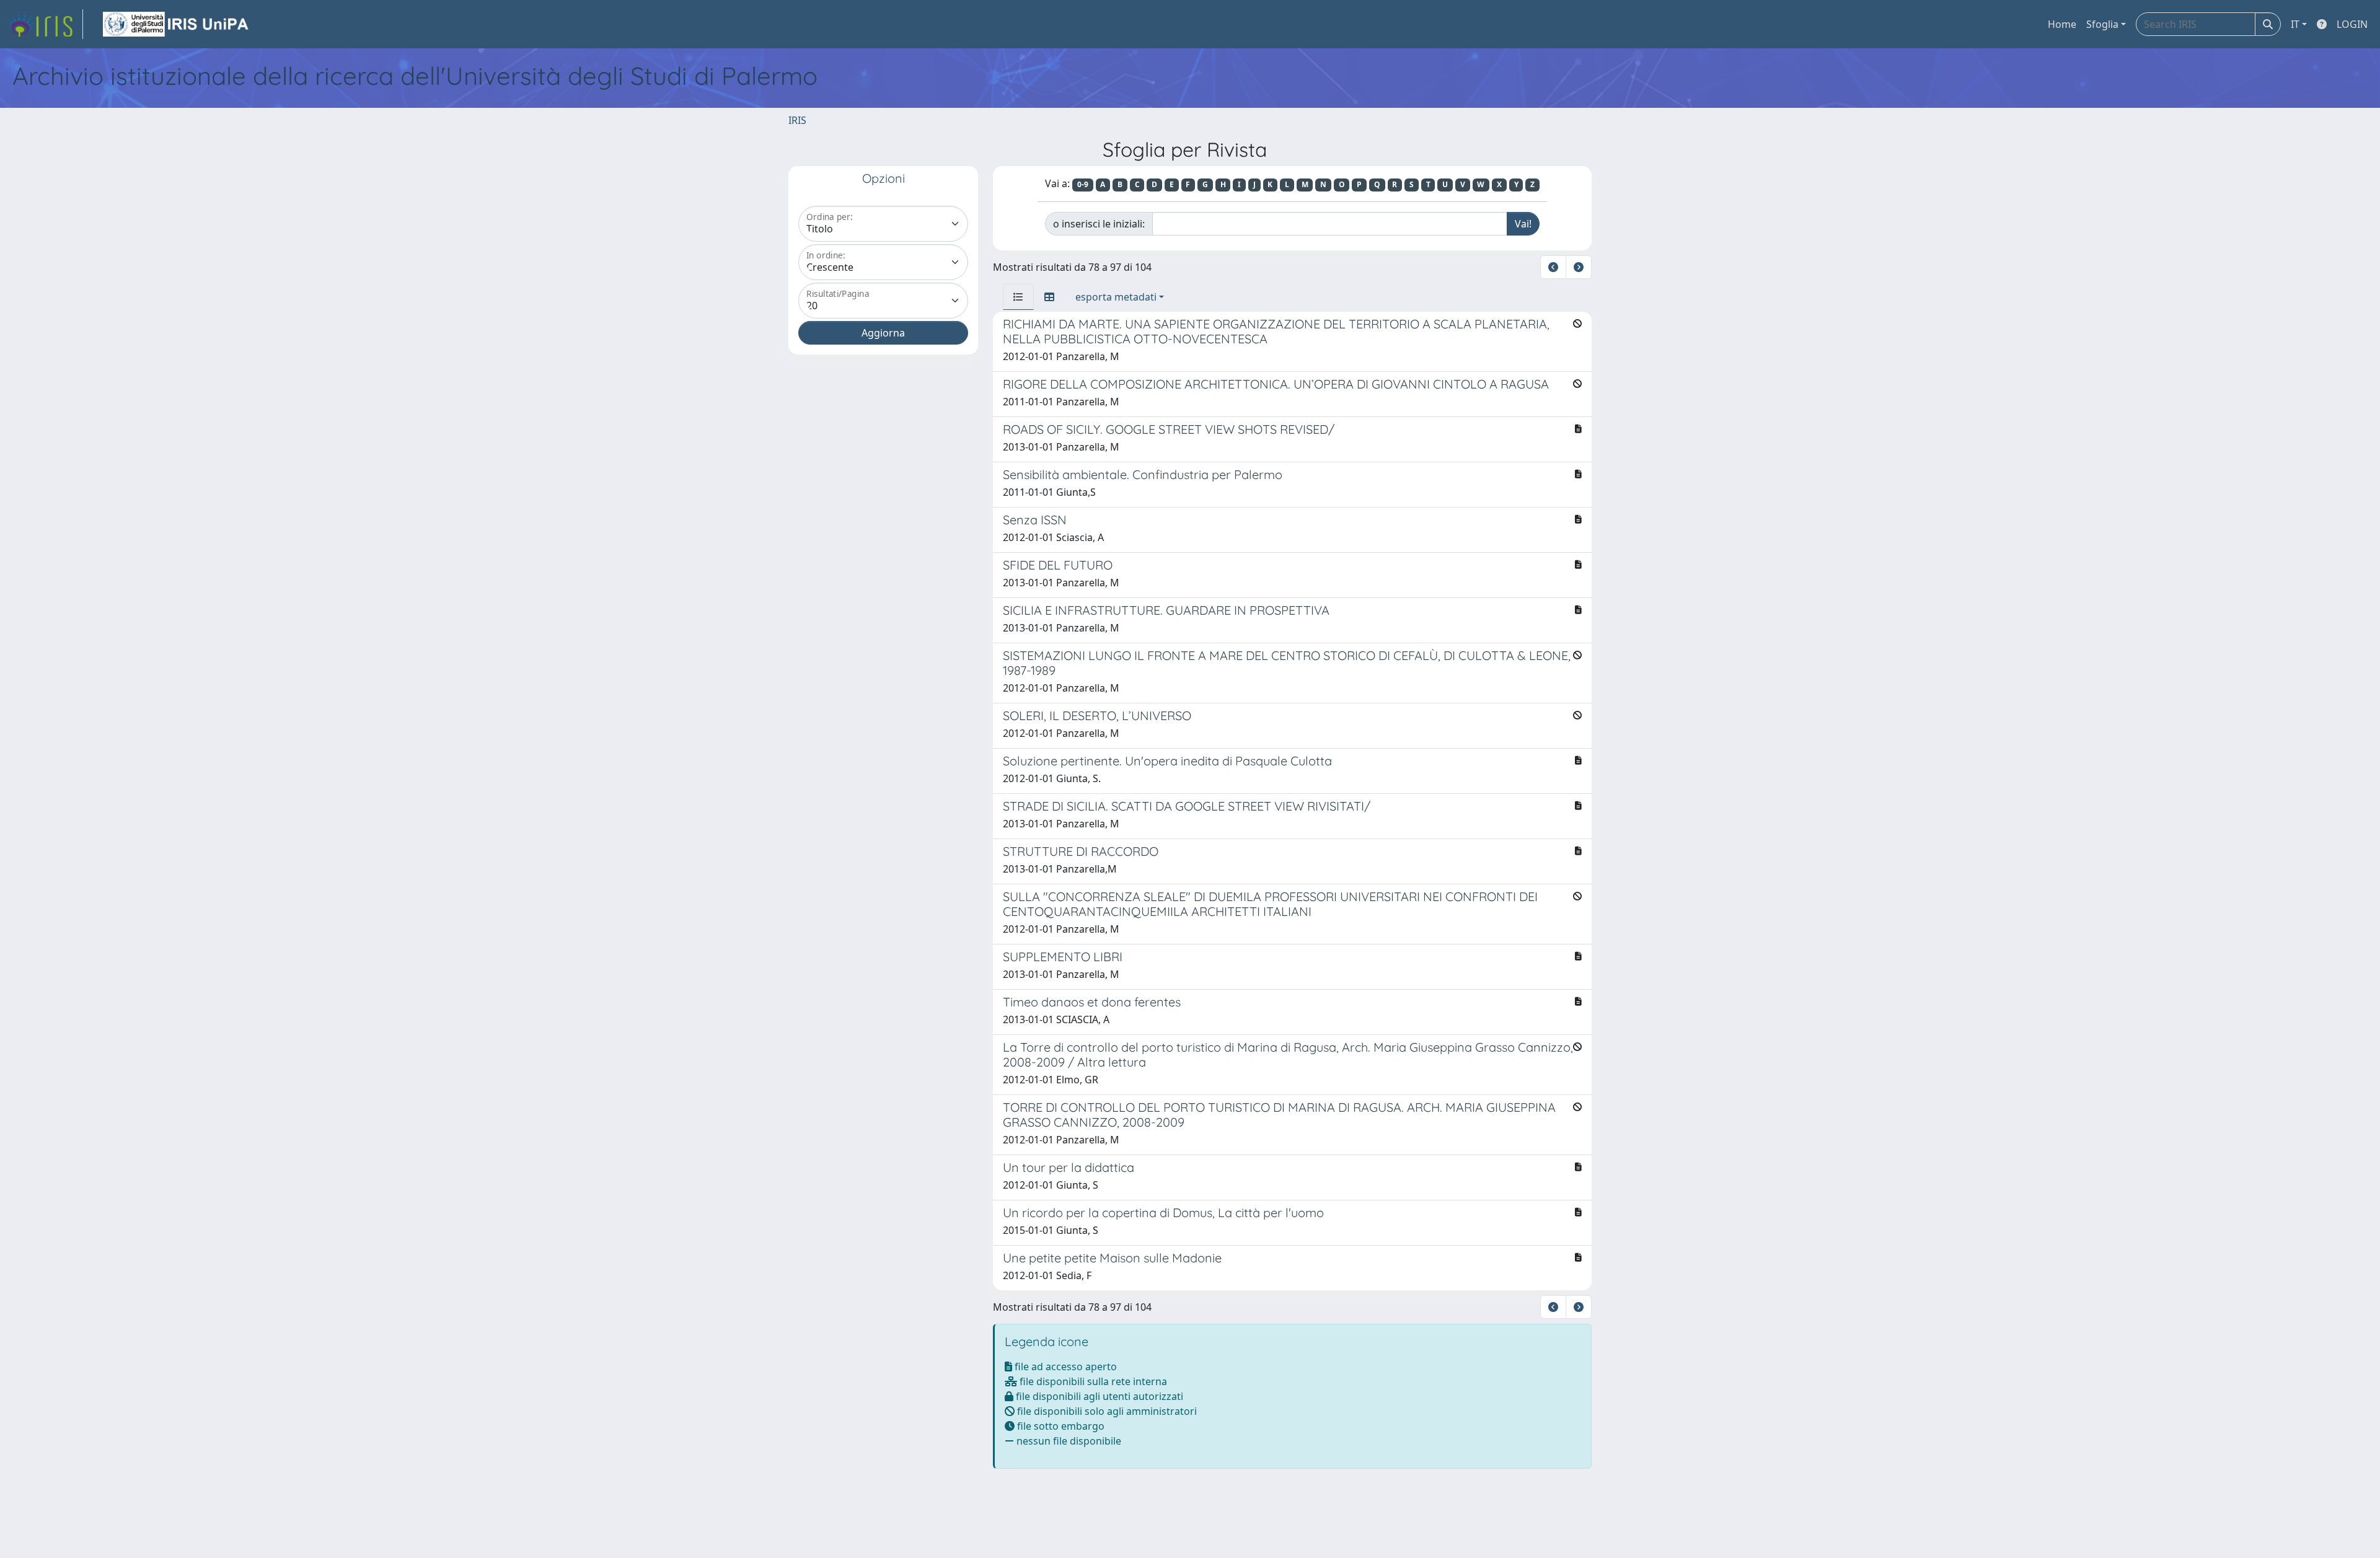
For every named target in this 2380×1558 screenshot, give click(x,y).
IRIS (797, 120)
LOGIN (2352, 24)
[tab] (1018, 297)
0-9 (1083, 184)
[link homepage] (45, 24)
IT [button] (2295, 24)
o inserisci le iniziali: (1099, 224)
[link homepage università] (177, 24)
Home (2062, 24)
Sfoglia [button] (2102, 24)
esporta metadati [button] (1116, 297)
